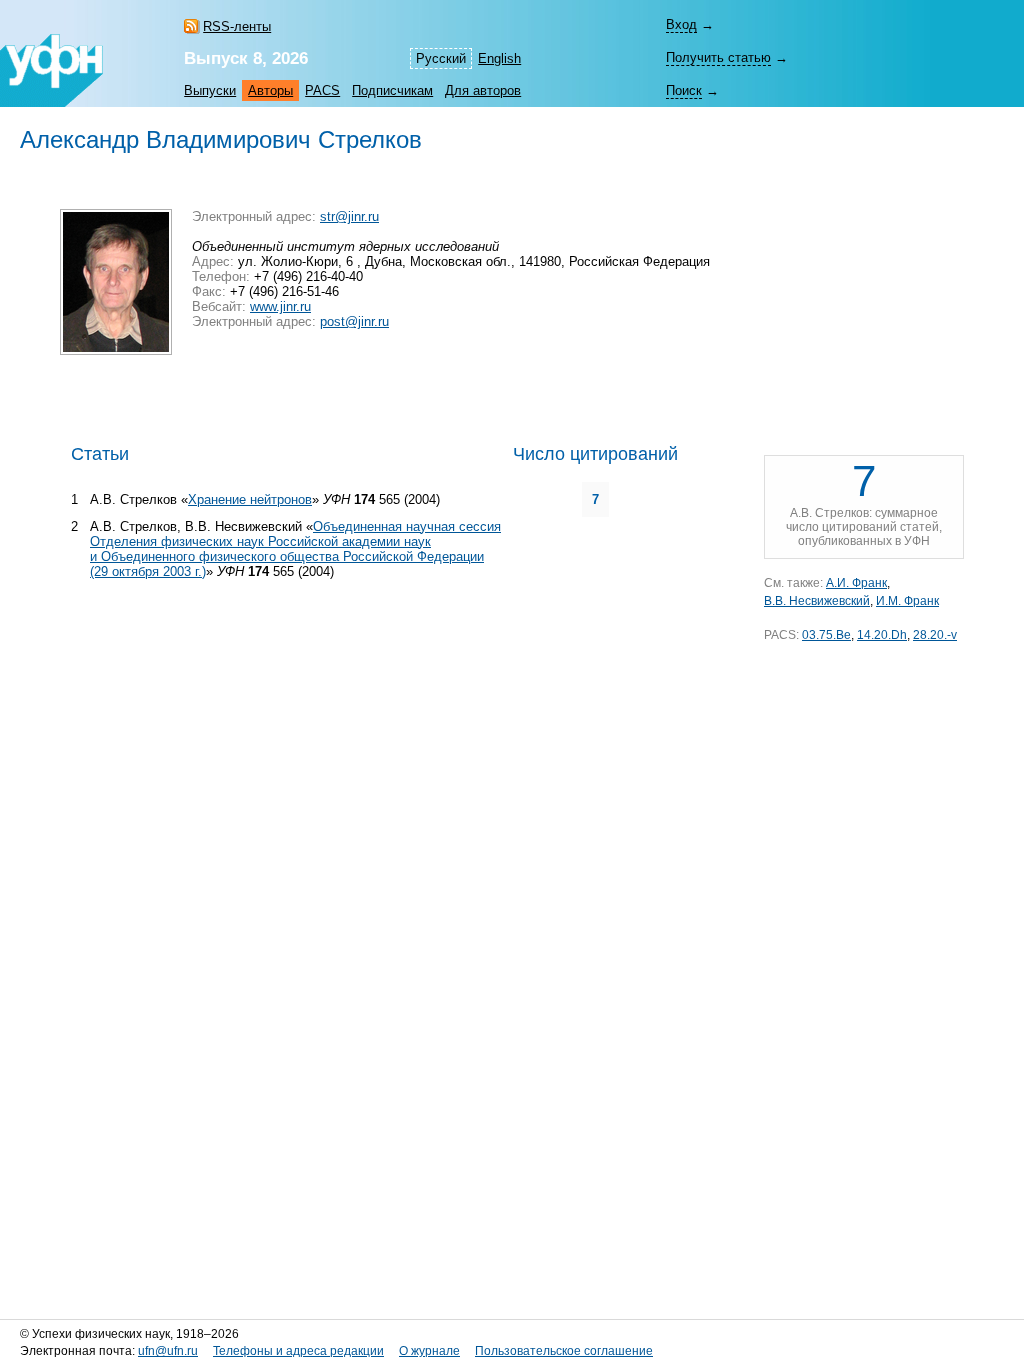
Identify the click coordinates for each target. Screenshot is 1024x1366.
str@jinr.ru (349, 216)
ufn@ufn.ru (168, 1351)
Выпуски (210, 90)
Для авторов (483, 90)
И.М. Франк (907, 601)
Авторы (270, 90)
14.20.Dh (882, 635)
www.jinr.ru (280, 306)
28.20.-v (935, 635)
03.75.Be (826, 635)
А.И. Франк (856, 583)
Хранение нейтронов (250, 499)
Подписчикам (392, 90)
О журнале (429, 1351)
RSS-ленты (237, 26)
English (499, 58)
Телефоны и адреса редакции (298, 1351)
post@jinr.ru (354, 321)
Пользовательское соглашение (564, 1351)
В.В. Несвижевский (817, 601)
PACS (322, 90)
